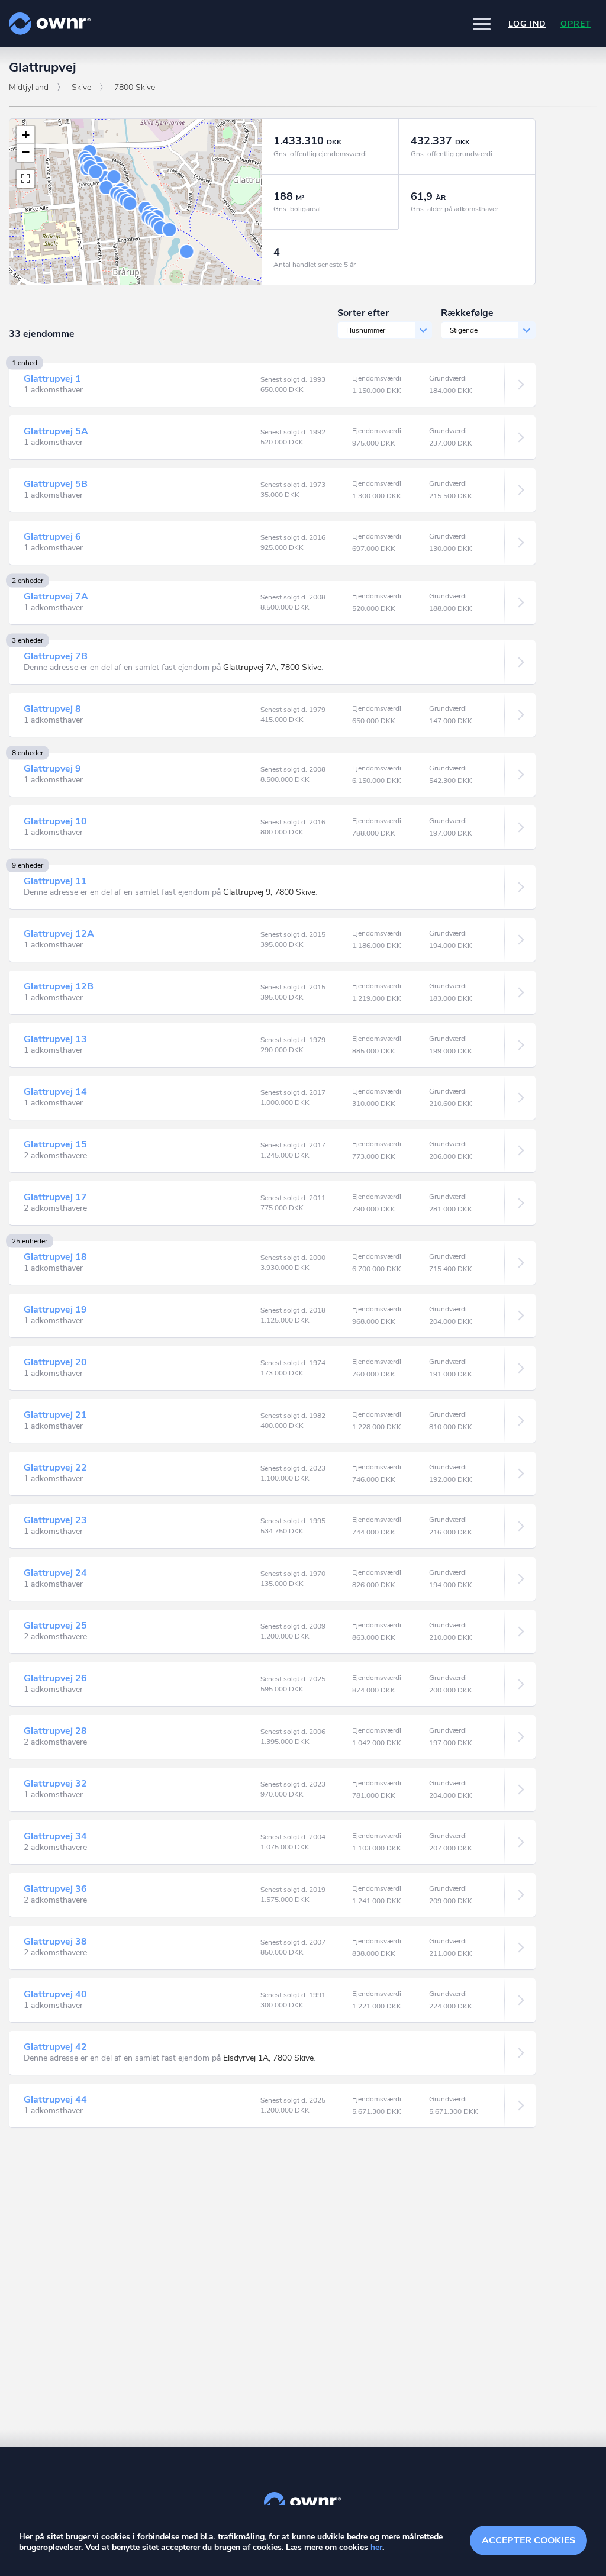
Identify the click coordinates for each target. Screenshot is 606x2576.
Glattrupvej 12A (59, 934)
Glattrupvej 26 (55, 1678)
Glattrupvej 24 (55, 1573)
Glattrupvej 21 (55, 1415)
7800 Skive (135, 87)
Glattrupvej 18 (55, 1257)
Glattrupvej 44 (55, 2100)
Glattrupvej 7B (56, 656)
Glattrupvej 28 (55, 1731)
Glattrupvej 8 (52, 709)
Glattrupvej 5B (56, 484)
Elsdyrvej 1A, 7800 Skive (268, 2058)
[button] (482, 24)
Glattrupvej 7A (56, 597)
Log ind (527, 24)
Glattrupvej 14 (55, 1092)
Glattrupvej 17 (55, 1197)
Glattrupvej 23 (55, 1520)
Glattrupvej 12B (59, 986)
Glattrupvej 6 (52, 537)
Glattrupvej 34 (55, 1836)
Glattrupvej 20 (55, 1362)
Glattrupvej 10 (55, 821)
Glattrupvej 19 (55, 1310)
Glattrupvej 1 (52, 379)
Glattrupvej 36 (55, 1889)
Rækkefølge (467, 313)
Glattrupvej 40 (55, 1994)
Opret (576, 24)
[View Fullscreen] (25, 179)
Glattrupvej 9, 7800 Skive (269, 892)
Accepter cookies (528, 2540)
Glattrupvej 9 (52, 769)
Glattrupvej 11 (55, 881)
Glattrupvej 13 (55, 1039)
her (376, 2547)
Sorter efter (363, 313)
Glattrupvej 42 (55, 2047)
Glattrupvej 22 (55, 1468)
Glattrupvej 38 (55, 1942)
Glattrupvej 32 (55, 1784)
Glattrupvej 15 (55, 1144)
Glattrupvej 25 (55, 1626)
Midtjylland (29, 87)
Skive (81, 87)
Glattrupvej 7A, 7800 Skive (272, 667)
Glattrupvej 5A (56, 431)
